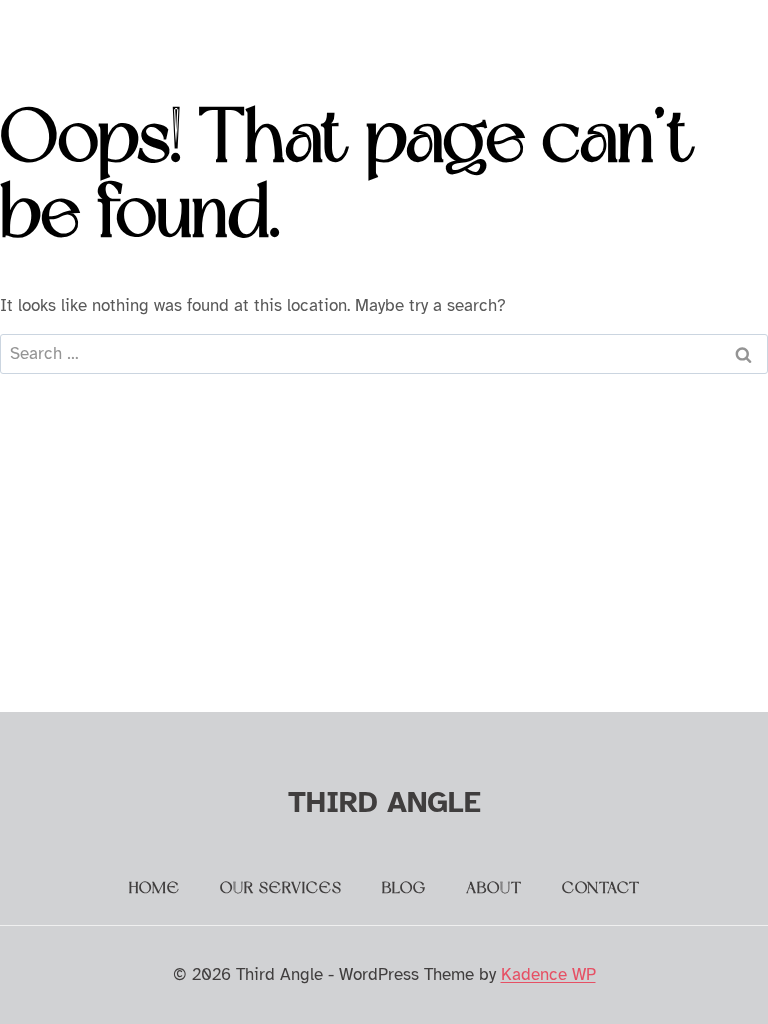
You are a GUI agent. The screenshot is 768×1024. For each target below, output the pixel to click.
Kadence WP (548, 974)
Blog (404, 888)
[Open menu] (711, 34)
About (494, 888)
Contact (601, 888)
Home (154, 888)
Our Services (281, 888)
